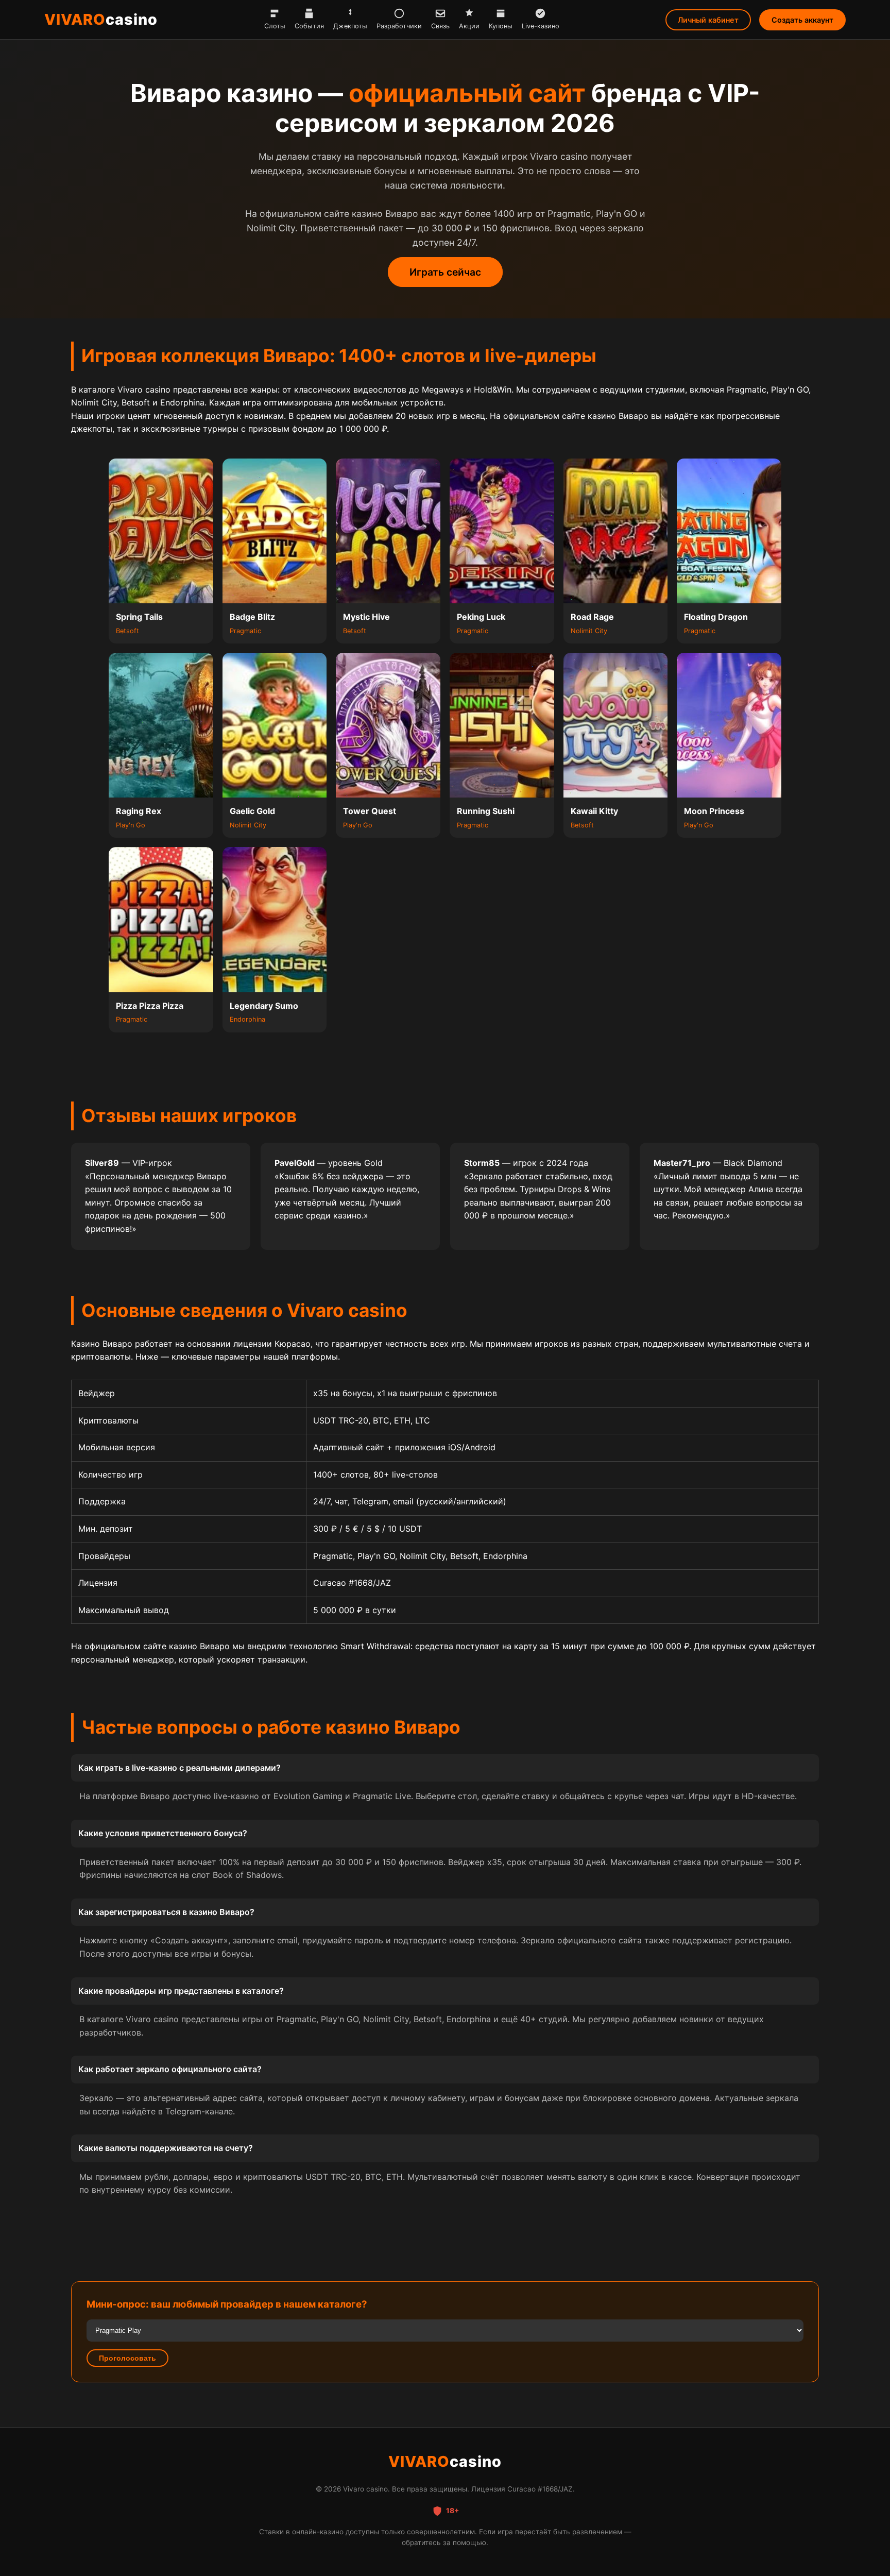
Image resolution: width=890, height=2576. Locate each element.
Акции (469, 26)
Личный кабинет (708, 20)
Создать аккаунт (802, 20)
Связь (440, 26)
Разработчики (399, 26)
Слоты (275, 26)
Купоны (501, 26)
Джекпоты (350, 26)
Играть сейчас (445, 272)
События (309, 26)
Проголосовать (127, 2358)
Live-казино (541, 26)
